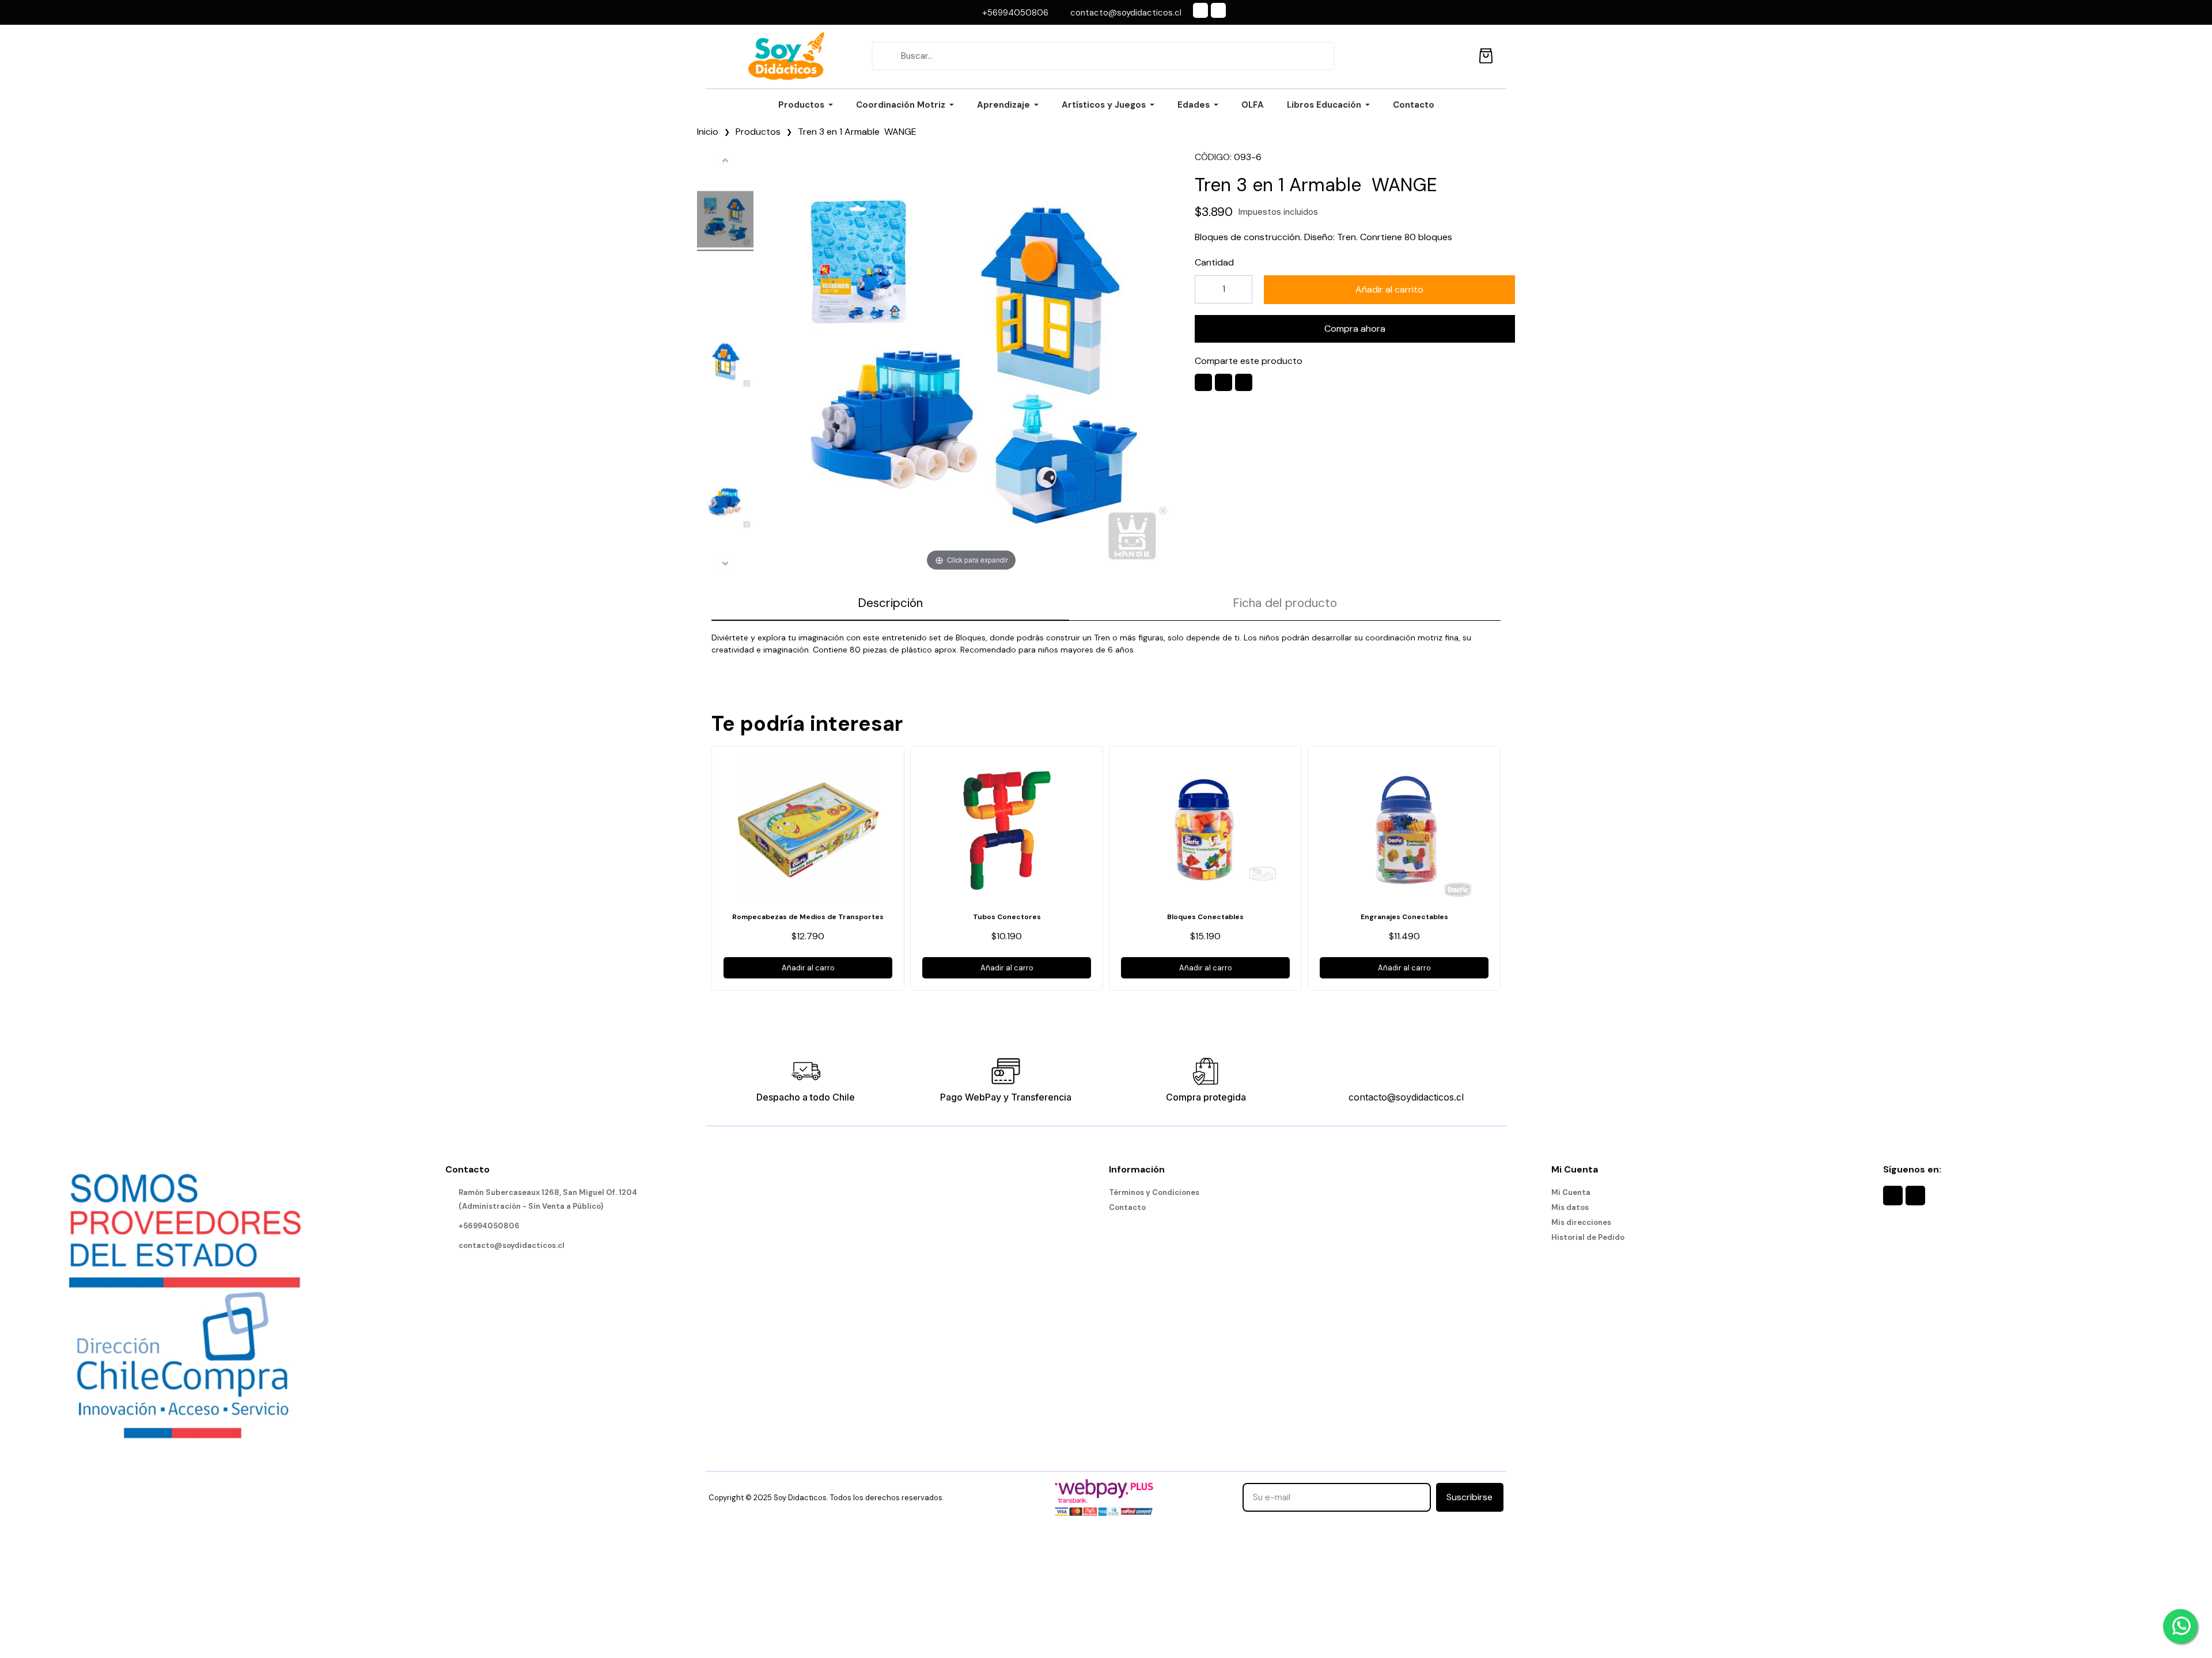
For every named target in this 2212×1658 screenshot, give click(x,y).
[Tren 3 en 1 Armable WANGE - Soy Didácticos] (725, 221)
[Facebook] (1200, 10)
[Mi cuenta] (1460, 56)
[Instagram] (1218, 10)
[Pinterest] (1244, 382)
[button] (1389, 290)
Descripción (890, 603)
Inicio (708, 132)
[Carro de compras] (1486, 54)
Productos (758, 132)
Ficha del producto (1285, 603)
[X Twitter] (1224, 382)
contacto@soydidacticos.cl (1406, 1097)
